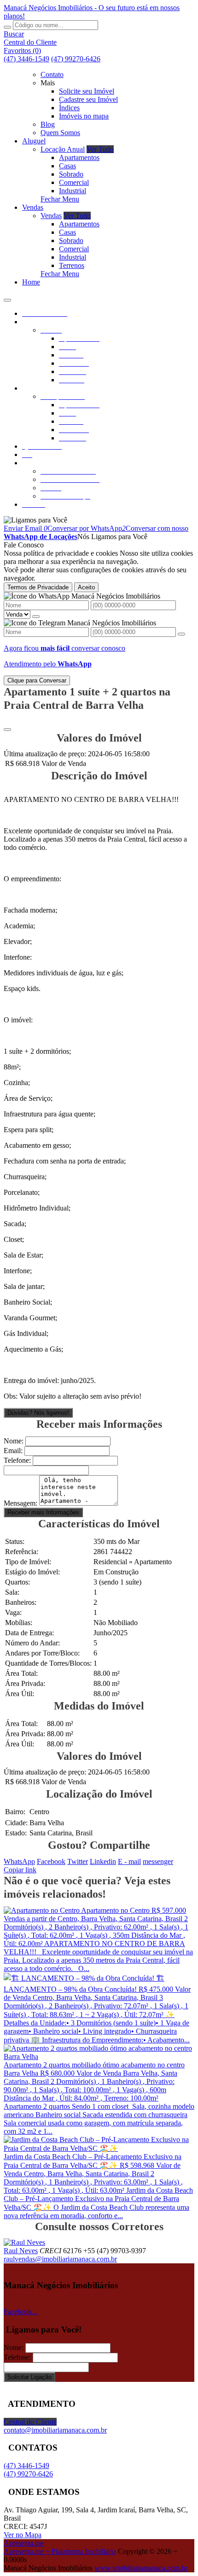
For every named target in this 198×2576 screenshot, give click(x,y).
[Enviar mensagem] (36, 617)
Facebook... (21, 2312)
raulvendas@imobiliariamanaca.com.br (60, 2259)
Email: (13, 1451)
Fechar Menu (60, 199)
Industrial (73, 191)
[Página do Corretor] (24, 2242)
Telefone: (17, 1460)
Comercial (74, 182)
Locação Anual (63, 149)
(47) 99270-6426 (76, 59)
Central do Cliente (30, 2422)
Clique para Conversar (37, 680)
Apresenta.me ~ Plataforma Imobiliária (60, 2551)
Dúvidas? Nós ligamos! (38, 1413)
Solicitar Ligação (29, 2377)
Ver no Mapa (23, 2535)
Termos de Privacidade (38, 587)
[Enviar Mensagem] (181, 634)
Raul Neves (21, 2251)
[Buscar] (7, 27)
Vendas (51, 216)
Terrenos (72, 265)
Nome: (14, 1441)
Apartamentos (79, 157)
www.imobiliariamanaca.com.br (141, 2568)
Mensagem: (20, 1503)
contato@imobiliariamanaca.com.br (55, 2430)
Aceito (86, 587)
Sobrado (71, 174)
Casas (67, 166)
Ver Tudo (100, 149)
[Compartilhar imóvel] (7, 730)
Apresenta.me (24, 2543)
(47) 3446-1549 (26, 59)
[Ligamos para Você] (35, 520)
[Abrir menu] (7, 298)
